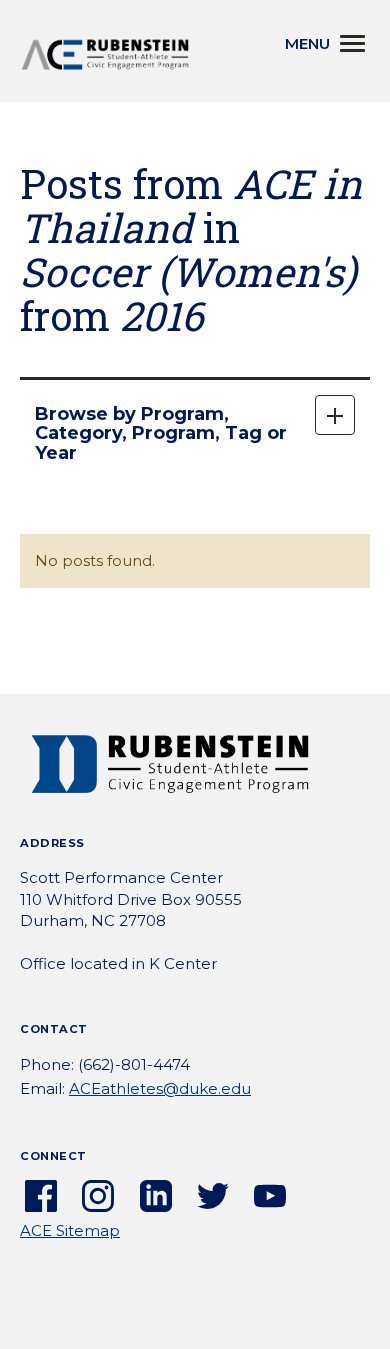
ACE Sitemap (70, 1230)
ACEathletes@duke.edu (160, 1088)
